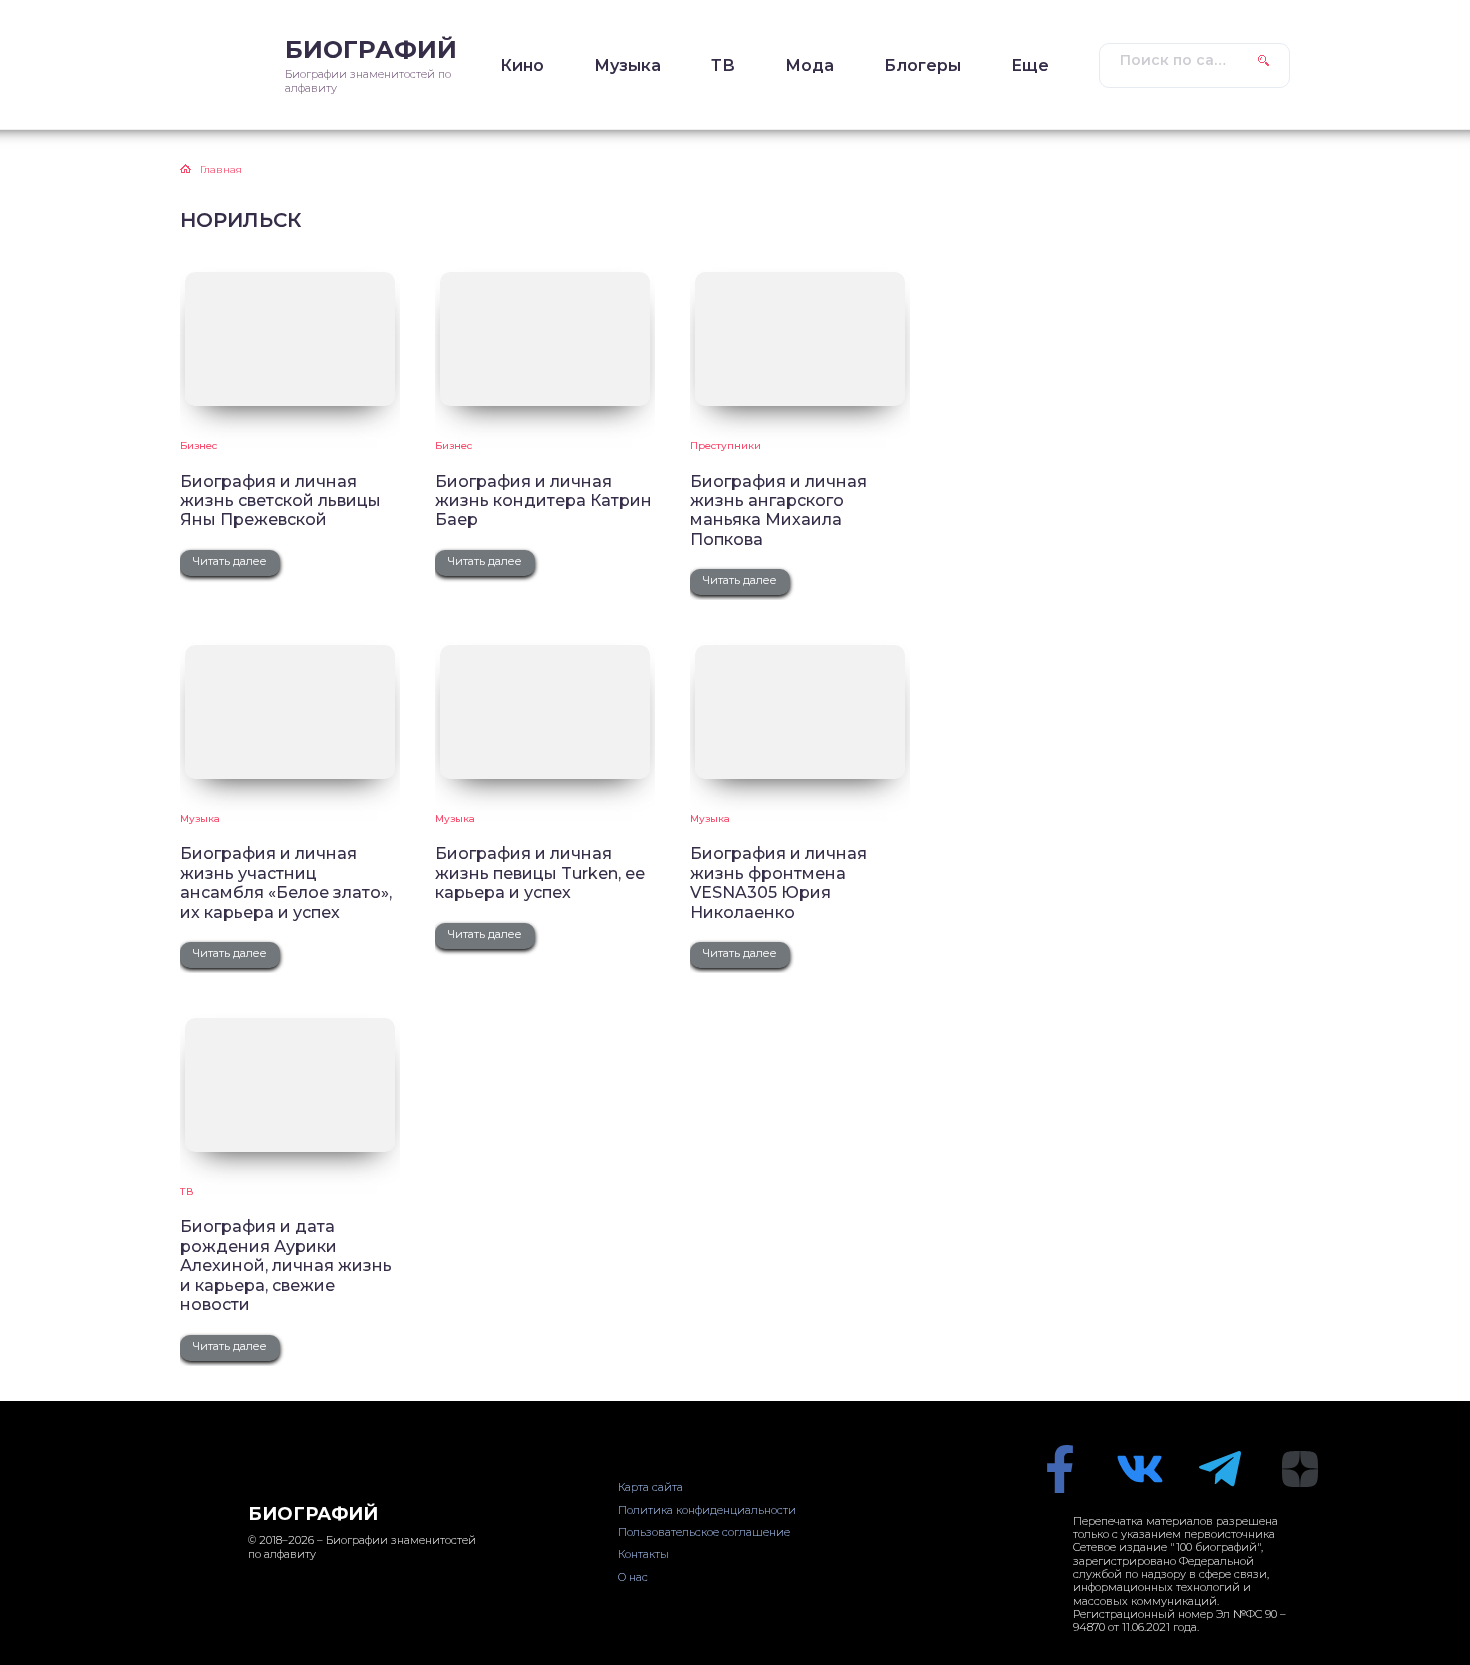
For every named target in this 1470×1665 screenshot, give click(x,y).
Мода (809, 65)
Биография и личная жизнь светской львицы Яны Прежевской (280, 501)
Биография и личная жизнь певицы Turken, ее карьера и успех (540, 873)
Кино (522, 65)
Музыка (627, 65)
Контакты (643, 1554)
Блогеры (922, 65)
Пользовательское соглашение (704, 1532)
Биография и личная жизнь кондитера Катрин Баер (543, 501)
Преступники (725, 445)
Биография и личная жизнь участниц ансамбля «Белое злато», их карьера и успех (286, 882)
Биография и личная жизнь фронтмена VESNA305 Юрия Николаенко (778, 882)
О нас (633, 1577)
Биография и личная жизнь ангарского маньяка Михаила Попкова (778, 510)
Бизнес (198, 445)
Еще (1030, 65)
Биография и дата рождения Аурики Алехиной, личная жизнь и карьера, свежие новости (286, 1265)
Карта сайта (650, 1487)
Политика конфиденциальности (707, 1510)
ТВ (723, 65)
